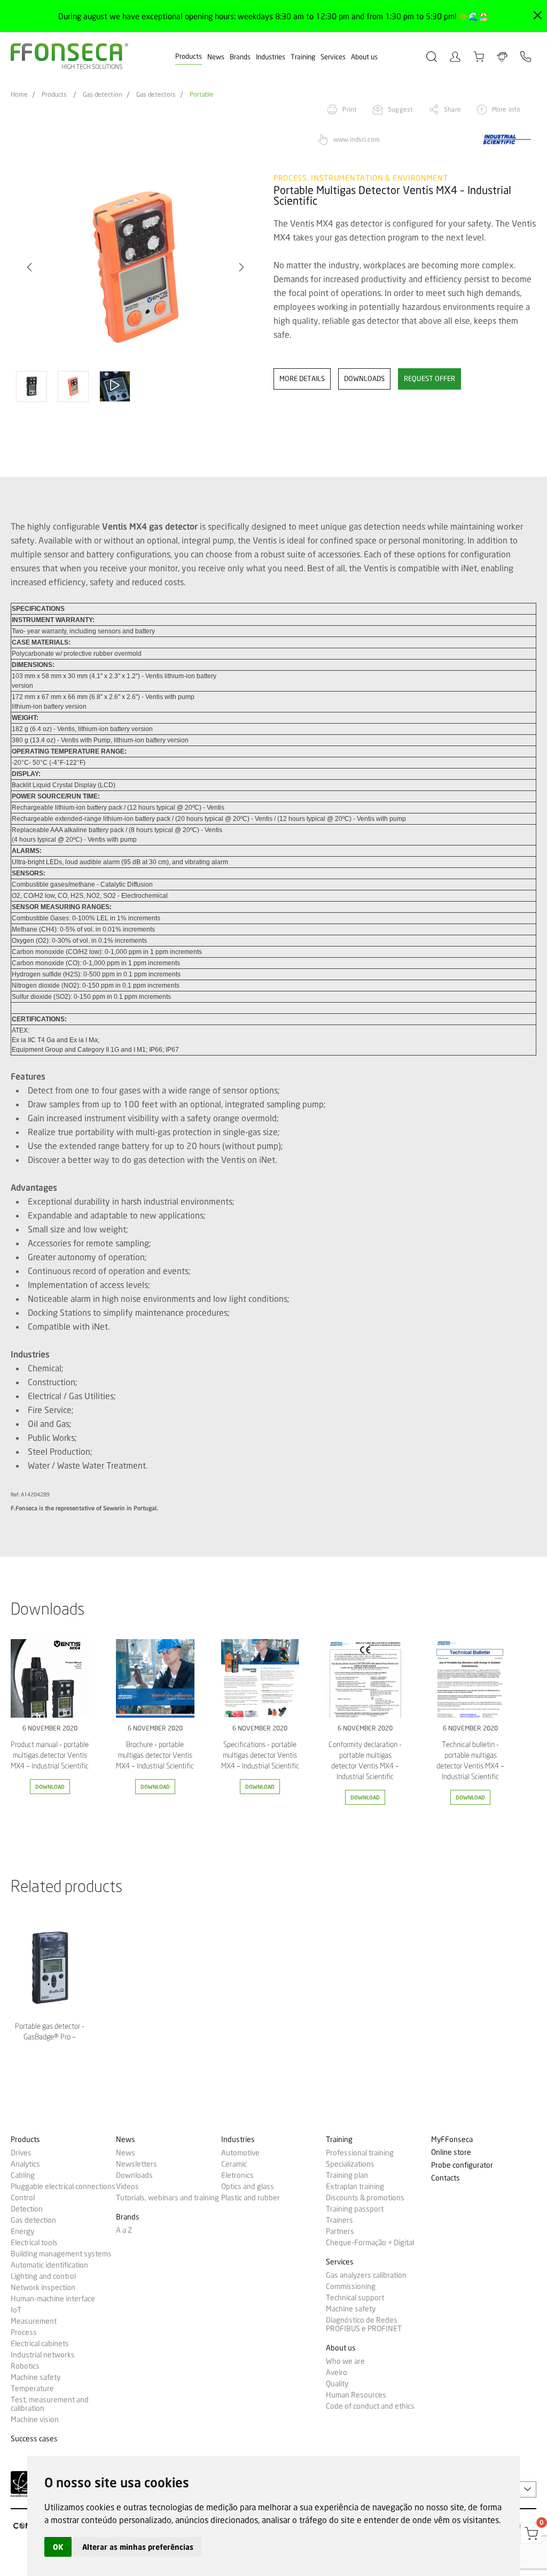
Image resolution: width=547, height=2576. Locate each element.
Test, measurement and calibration (50, 2404)
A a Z (124, 2230)
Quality (337, 2384)
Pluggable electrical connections (63, 2186)
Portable (202, 95)
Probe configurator (462, 2165)
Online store (451, 2152)
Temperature (32, 2388)
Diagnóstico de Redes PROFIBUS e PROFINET (364, 2324)
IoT (16, 2310)
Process (24, 2332)
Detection (27, 2209)
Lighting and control (43, 2276)
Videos (127, 2186)
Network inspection (43, 2287)
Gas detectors (156, 95)
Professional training (360, 2153)
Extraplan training (355, 2186)
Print (350, 109)
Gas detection (103, 95)
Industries (271, 57)
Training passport (355, 2209)
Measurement (34, 2321)
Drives (21, 2153)
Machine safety (36, 2377)
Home (19, 95)
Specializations (350, 2164)
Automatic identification (49, 2265)
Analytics (25, 2164)
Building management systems (61, 2254)
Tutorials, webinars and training (167, 2198)
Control (23, 2198)
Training (303, 57)
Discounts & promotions (365, 2198)
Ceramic (234, 2164)
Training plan (347, 2175)
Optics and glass (248, 2186)
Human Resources (356, 2395)
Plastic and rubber (251, 2198)
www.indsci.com (357, 139)
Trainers (339, 2220)
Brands (240, 57)
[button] (241, 267)
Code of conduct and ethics (370, 2406)
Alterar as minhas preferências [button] (138, 2547)
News (216, 57)
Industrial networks (43, 2355)
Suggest (400, 109)
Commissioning (351, 2286)
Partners (340, 2231)
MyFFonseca (452, 2140)
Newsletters (136, 2164)
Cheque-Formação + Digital (370, 2243)
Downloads (134, 2175)
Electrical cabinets (40, 2344)
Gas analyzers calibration (366, 2275)
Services (333, 57)
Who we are (345, 2361)
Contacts (446, 2178)
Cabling (23, 2175)
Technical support (355, 2298)
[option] (135, 267)
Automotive (240, 2153)
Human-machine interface (53, 2299)
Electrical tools (34, 2243)
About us (364, 57)
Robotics (25, 2366)
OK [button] (58, 2547)
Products (189, 56)
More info (506, 109)
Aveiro (337, 2372)
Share (452, 109)
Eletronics (237, 2175)
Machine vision (35, 2419)
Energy (22, 2231)
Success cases (34, 2439)
